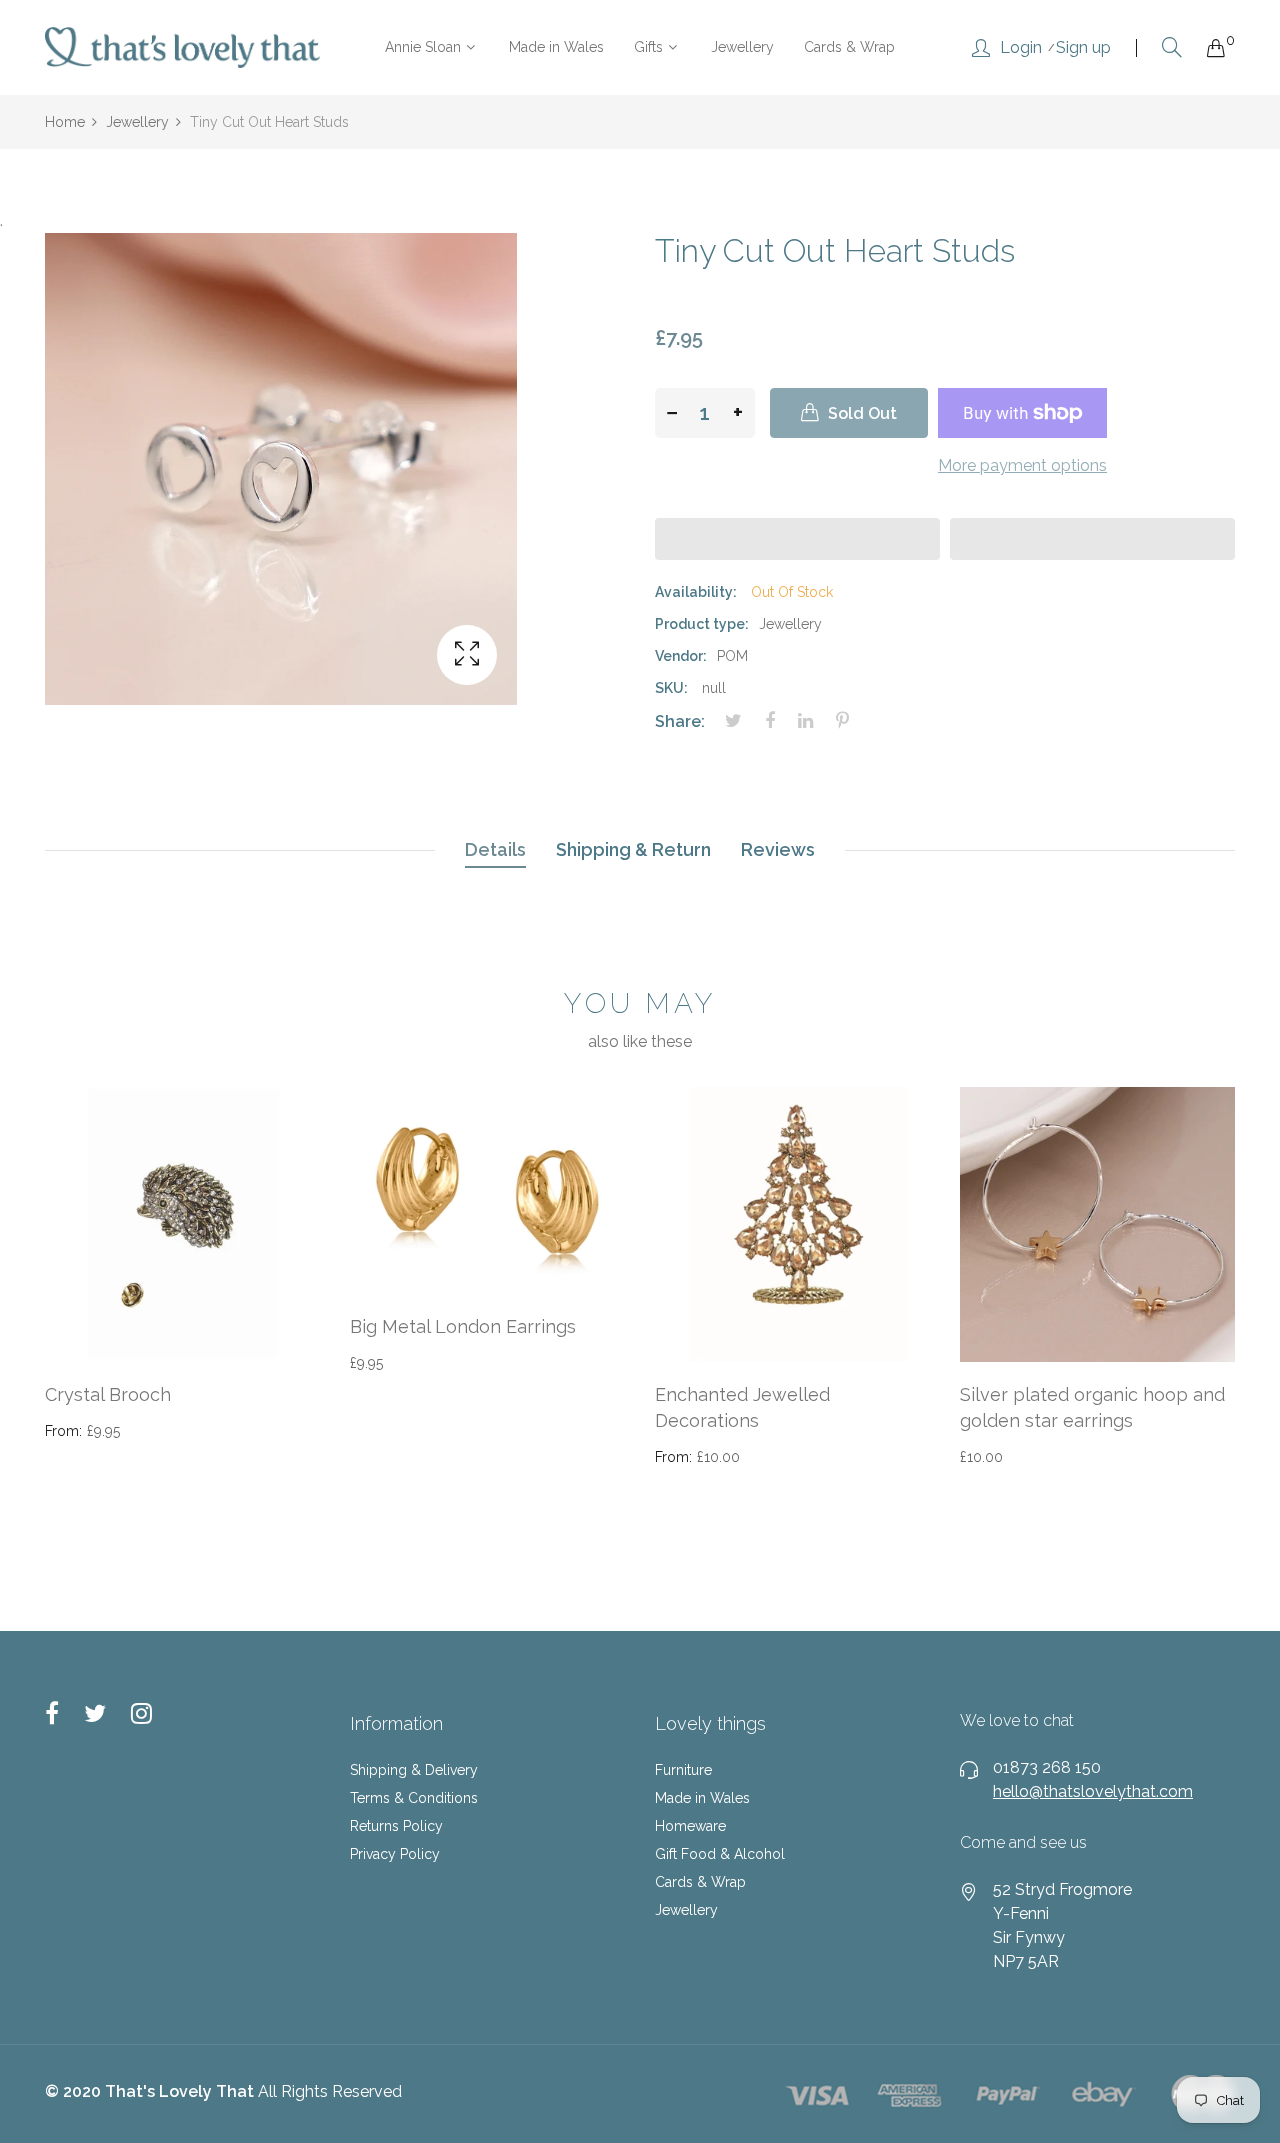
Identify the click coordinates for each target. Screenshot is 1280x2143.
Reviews (778, 849)
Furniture (683, 1770)
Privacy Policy (395, 1854)
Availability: (696, 592)
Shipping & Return (633, 849)
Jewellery (686, 1910)
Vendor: (681, 656)
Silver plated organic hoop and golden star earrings (1092, 1407)
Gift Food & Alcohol (720, 1854)
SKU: (671, 688)
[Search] (1172, 47)
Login (1021, 48)
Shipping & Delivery (414, 1770)
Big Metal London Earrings (463, 1326)
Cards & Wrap (700, 1882)
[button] (797, 539)
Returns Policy (396, 1826)
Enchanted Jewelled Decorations (742, 1407)
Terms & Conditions (414, 1798)
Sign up (1083, 48)
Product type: (702, 624)
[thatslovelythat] (182, 47)
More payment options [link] (1022, 465)
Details (495, 849)
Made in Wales (702, 1798)
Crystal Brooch (108, 1394)
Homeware (690, 1826)
